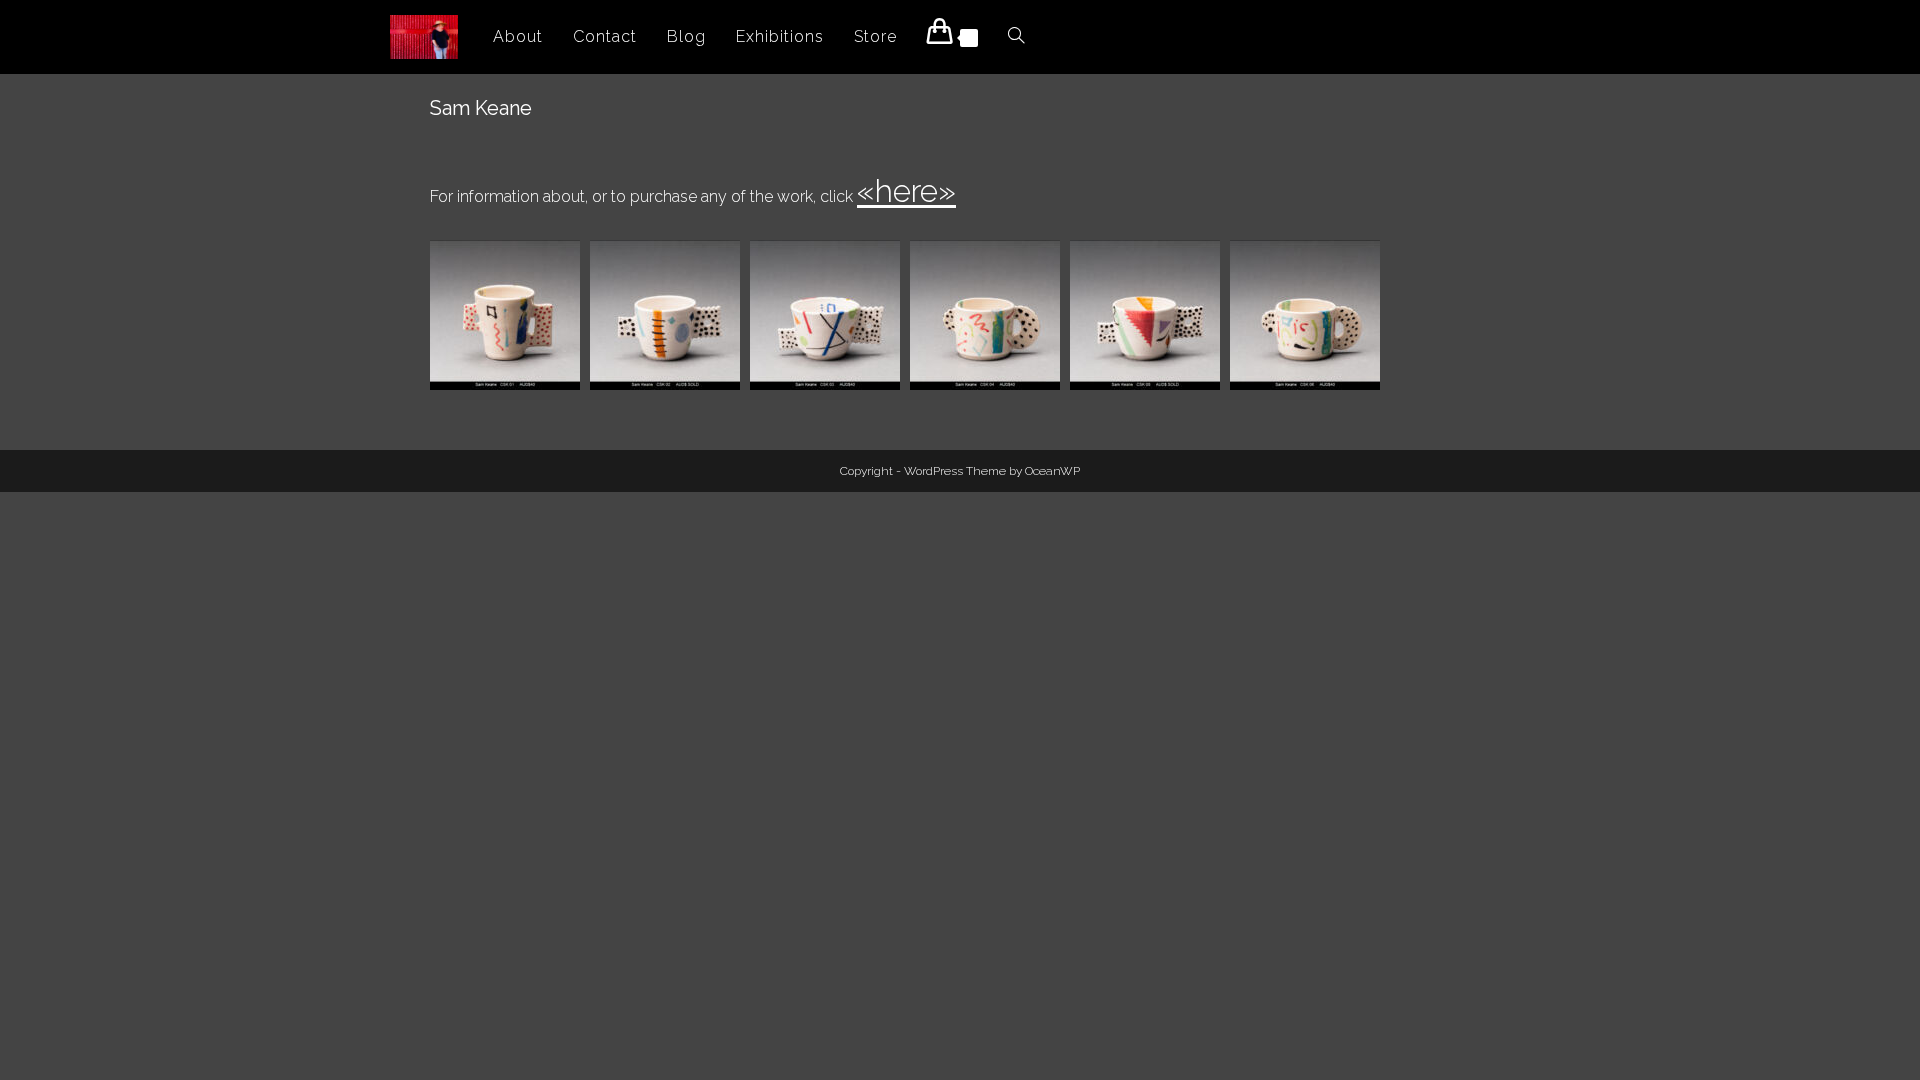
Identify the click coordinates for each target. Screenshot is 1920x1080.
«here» (906, 190)
